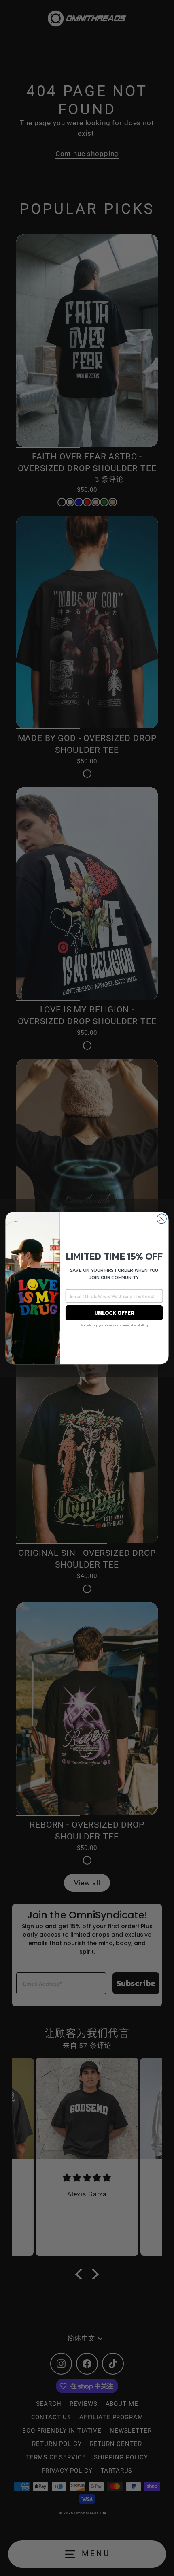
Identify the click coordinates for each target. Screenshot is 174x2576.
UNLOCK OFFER (114, 1313)
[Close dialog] (162, 1219)
